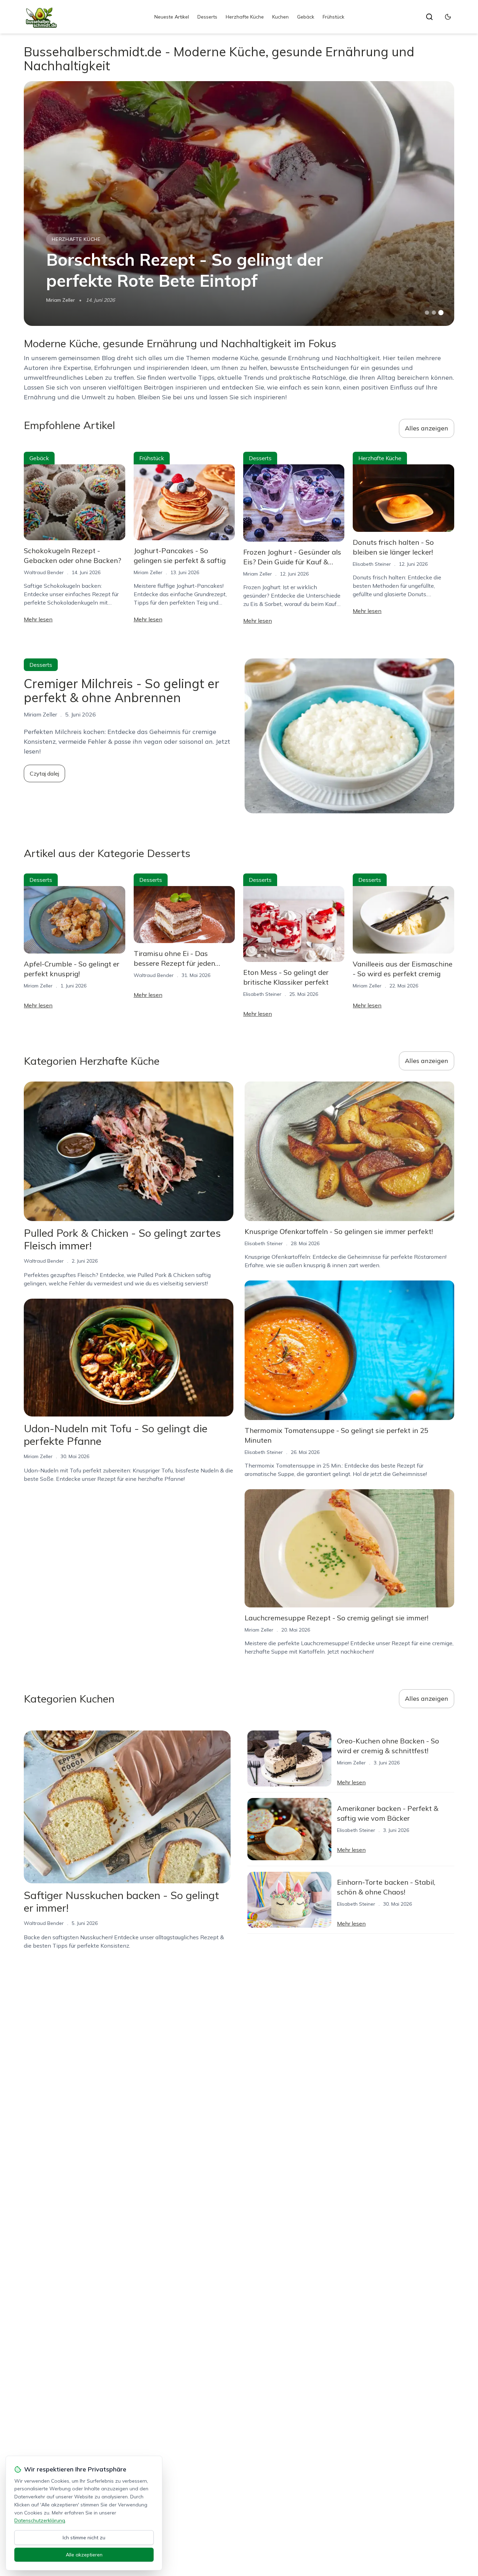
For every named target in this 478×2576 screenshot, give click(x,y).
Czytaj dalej (44, 773)
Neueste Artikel (172, 17)
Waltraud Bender (44, 572)
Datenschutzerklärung (40, 2520)
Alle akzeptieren (84, 2555)
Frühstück (333, 17)
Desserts (207, 17)
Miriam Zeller (61, 300)
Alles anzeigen (427, 428)
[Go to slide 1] (427, 313)
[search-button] (429, 17)
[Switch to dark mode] (448, 17)
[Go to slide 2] (434, 313)
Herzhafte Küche (245, 17)
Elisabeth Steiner (372, 564)
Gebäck (306, 17)
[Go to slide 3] (441, 313)
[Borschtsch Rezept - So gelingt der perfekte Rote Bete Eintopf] (239, 204)
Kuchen (280, 17)
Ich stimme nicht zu (84, 2538)
